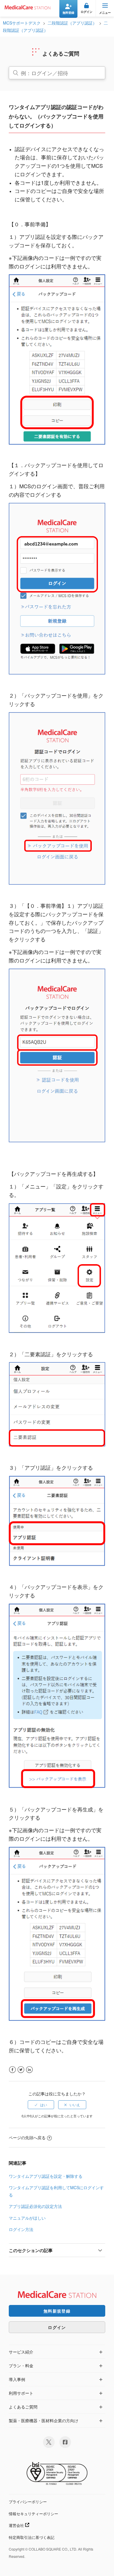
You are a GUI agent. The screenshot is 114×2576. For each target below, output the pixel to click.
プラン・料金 (21, 2365)
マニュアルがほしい (27, 2218)
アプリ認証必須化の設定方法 (35, 2206)
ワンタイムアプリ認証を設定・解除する (46, 2176)
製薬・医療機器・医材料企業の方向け (44, 2420)
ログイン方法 (21, 2229)
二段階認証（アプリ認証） (72, 23)
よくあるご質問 (23, 2407)
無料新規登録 (57, 2311)
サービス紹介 (21, 2352)
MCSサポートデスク (22, 23)
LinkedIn (29, 2070)
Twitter (21, 2070)
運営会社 (17, 2525)
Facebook (12, 2070)
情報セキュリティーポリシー (33, 2514)
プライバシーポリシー (28, 2502)
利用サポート (21, 2393)
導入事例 (17, 2379)
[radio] (41, 2105)
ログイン (57, 2327)
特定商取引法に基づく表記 (32, 2537)
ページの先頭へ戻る (27, 2137)
